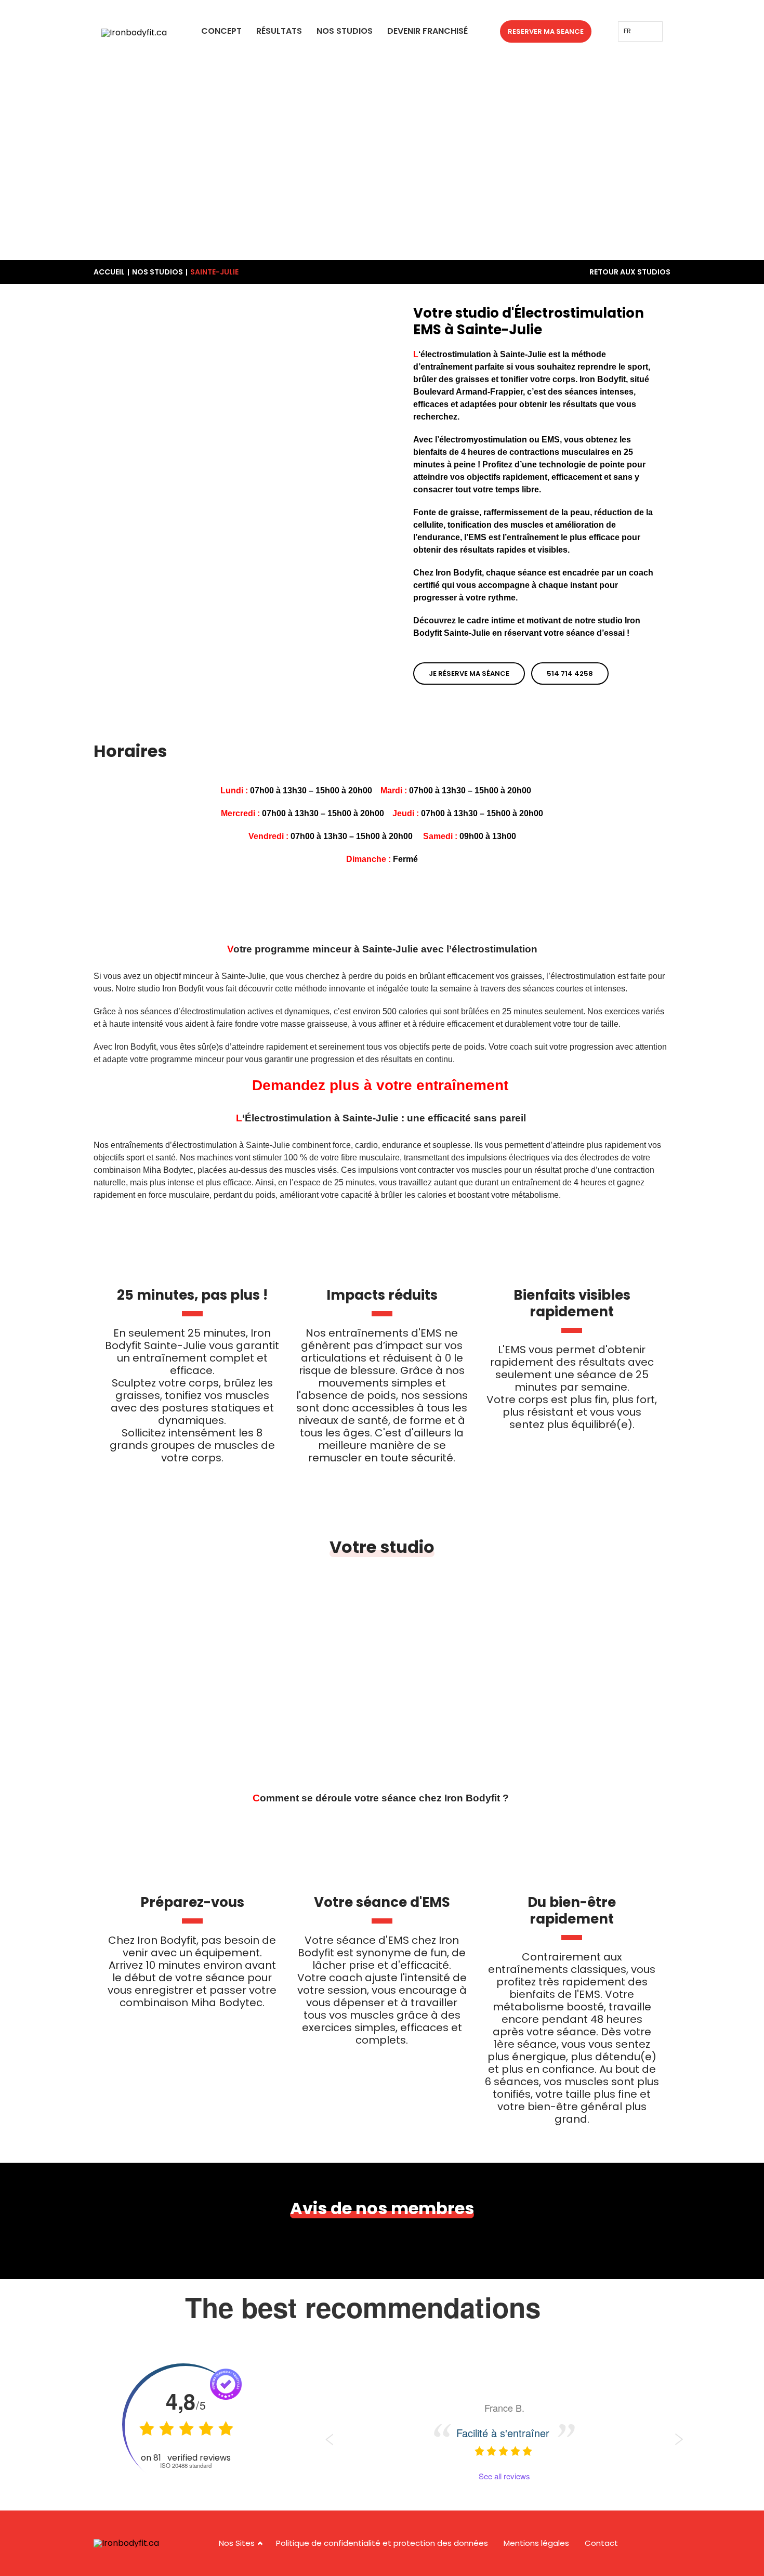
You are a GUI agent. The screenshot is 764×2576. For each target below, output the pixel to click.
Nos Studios (345, 31)
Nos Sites (237, 2543)
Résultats (279, 31)
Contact (601, 2543)
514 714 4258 (570, 674)
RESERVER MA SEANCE (546, 31)
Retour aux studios (630, 272)
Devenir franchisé (427, 31)
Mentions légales (536, 2543)
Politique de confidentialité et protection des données (382, 2543)
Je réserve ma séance (469, 674)
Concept (221, 31)
